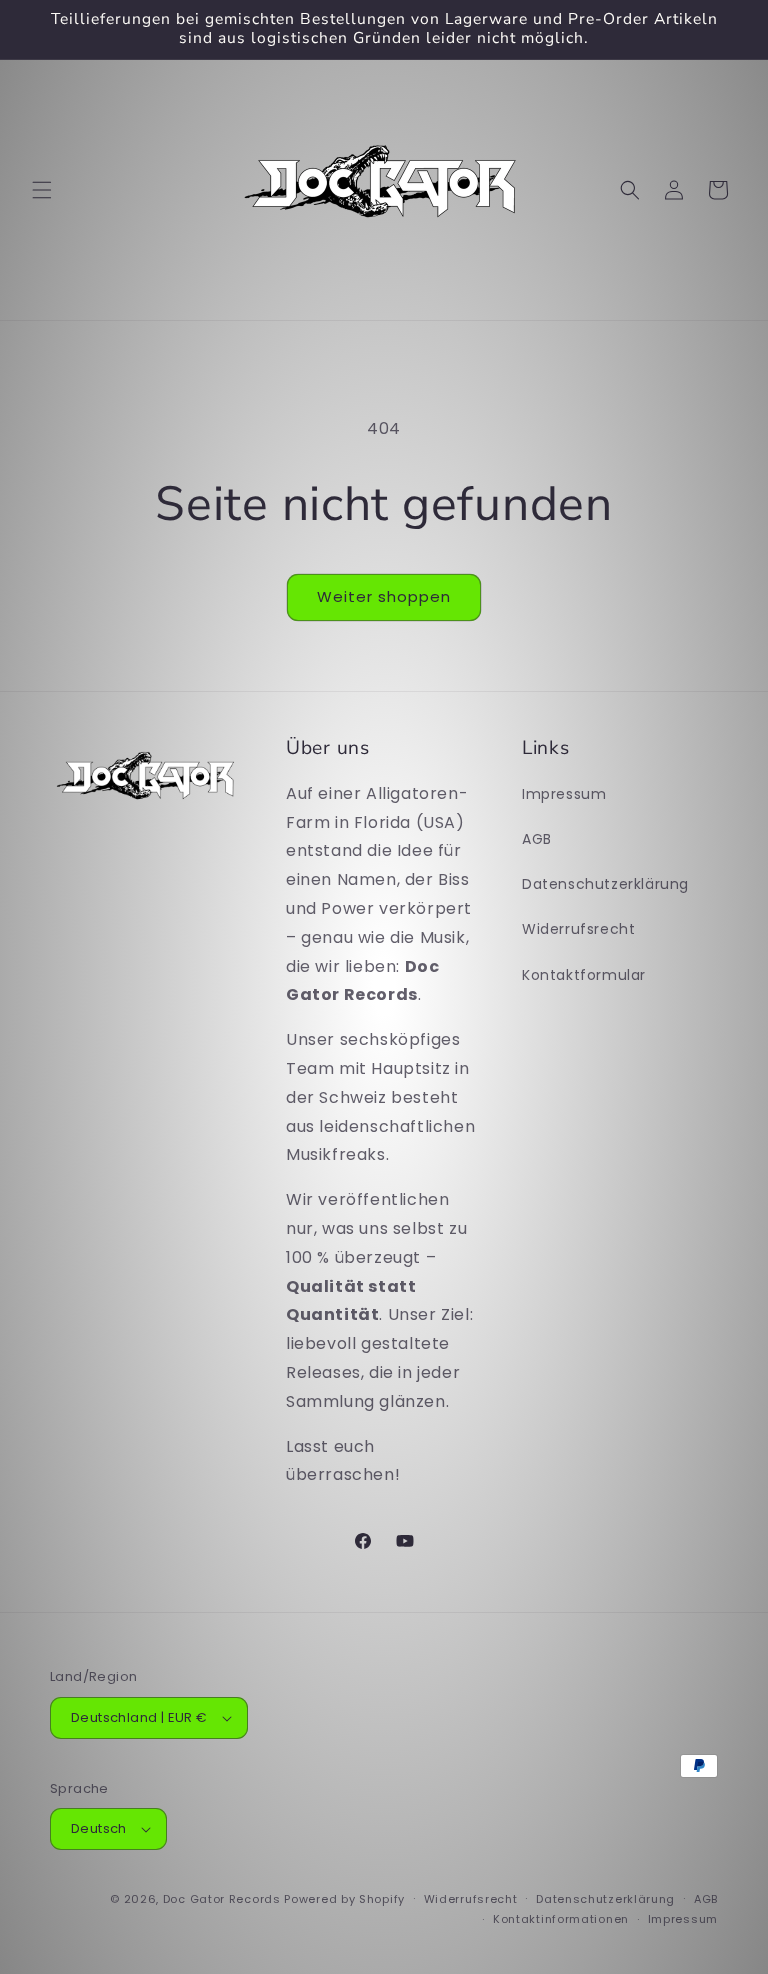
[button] (42, 190)
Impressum (564, 794)
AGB (537, 839)
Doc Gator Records (222, 1899)
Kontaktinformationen (561, 1919)
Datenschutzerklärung (605, 884)
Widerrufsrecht (578, 929)
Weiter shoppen (384, 596)
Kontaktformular (584, 975)
